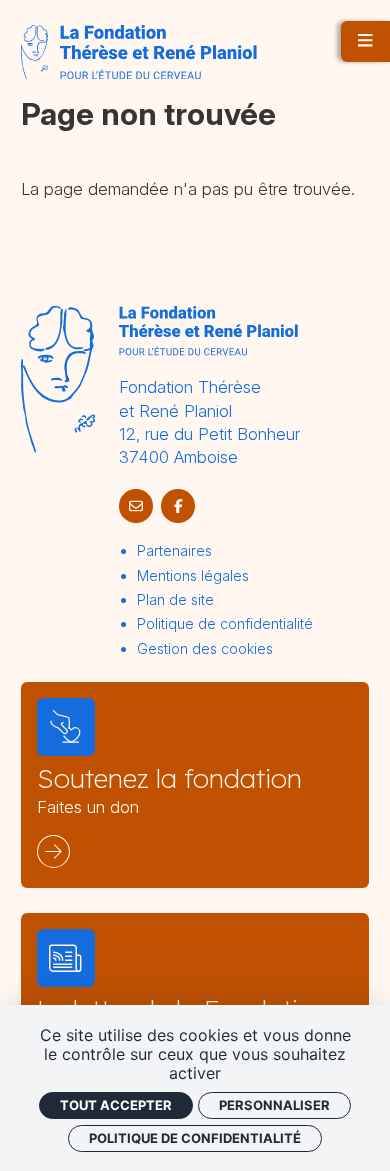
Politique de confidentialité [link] (195, 1138)
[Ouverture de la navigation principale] (365, 41)
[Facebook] (178, 506)
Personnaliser (274, 1105)
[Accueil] (139, 52)
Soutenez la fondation (169, 778)
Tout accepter (116, 1105)
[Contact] (136, 506)
